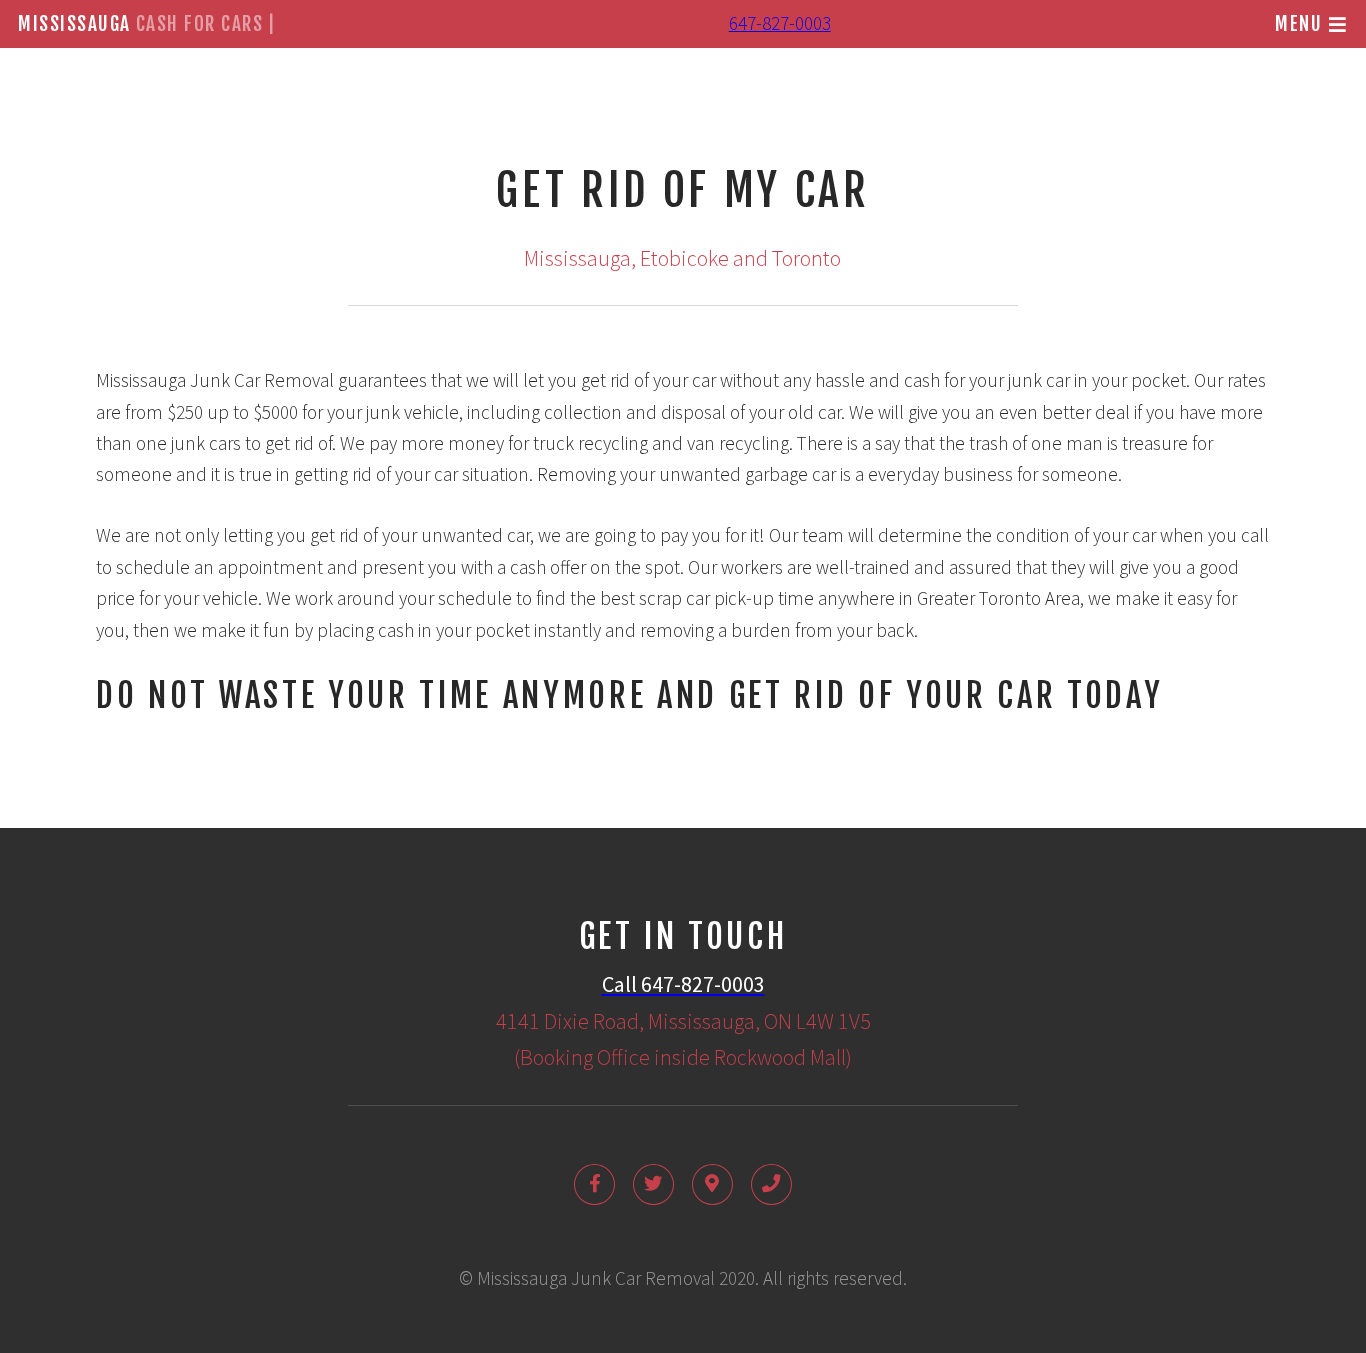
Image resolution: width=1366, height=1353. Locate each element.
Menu (1298, 24)
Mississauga (147, 24)
